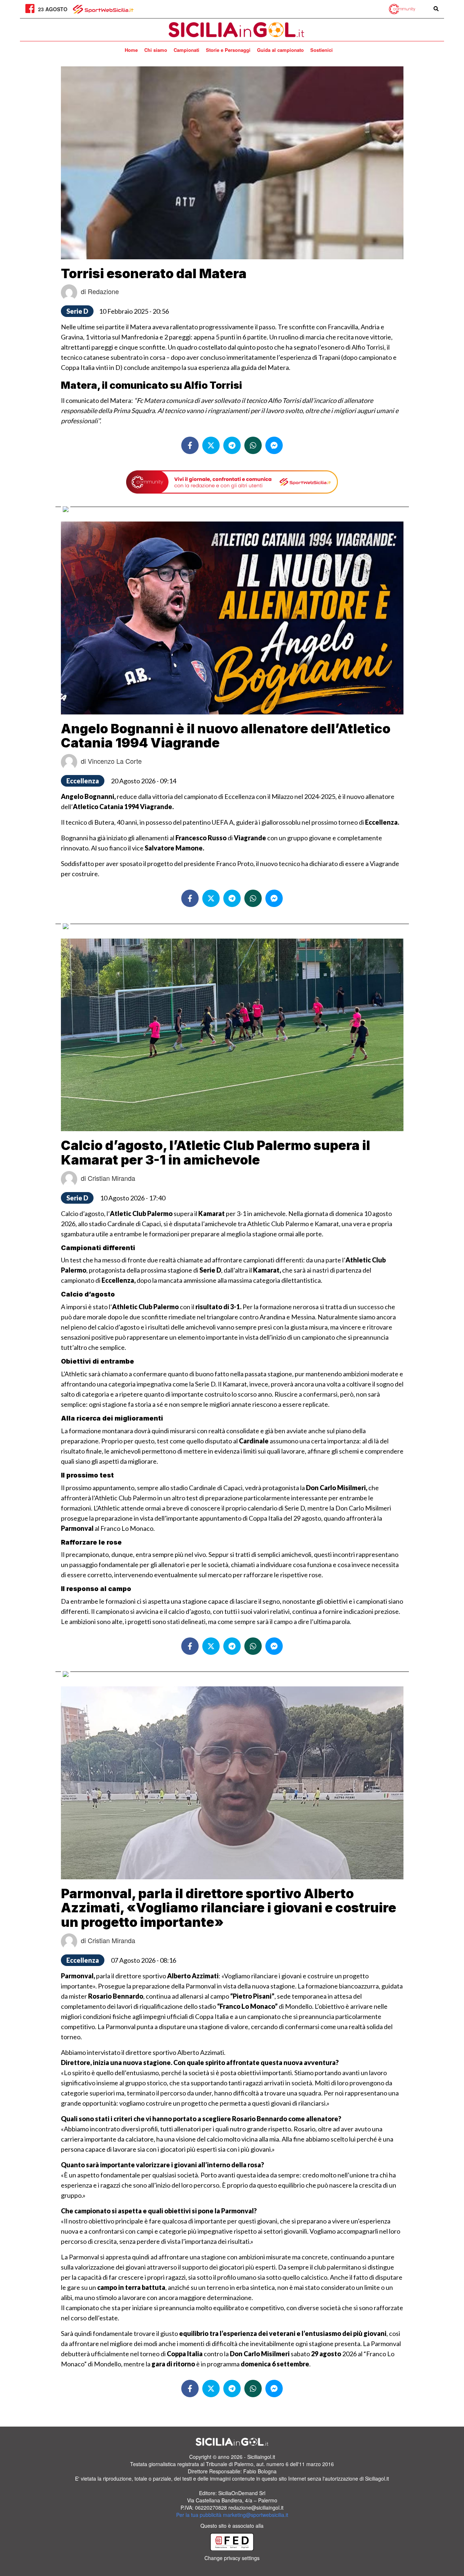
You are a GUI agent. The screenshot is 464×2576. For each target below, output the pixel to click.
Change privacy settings (232, 2558)
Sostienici (322, 50)
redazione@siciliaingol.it (256, 2507)
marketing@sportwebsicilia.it (256, 2515)
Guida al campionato (280, 50)
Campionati (187, 50)
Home (131, 50)
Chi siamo (156, 50)
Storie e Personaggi (228, 50)
